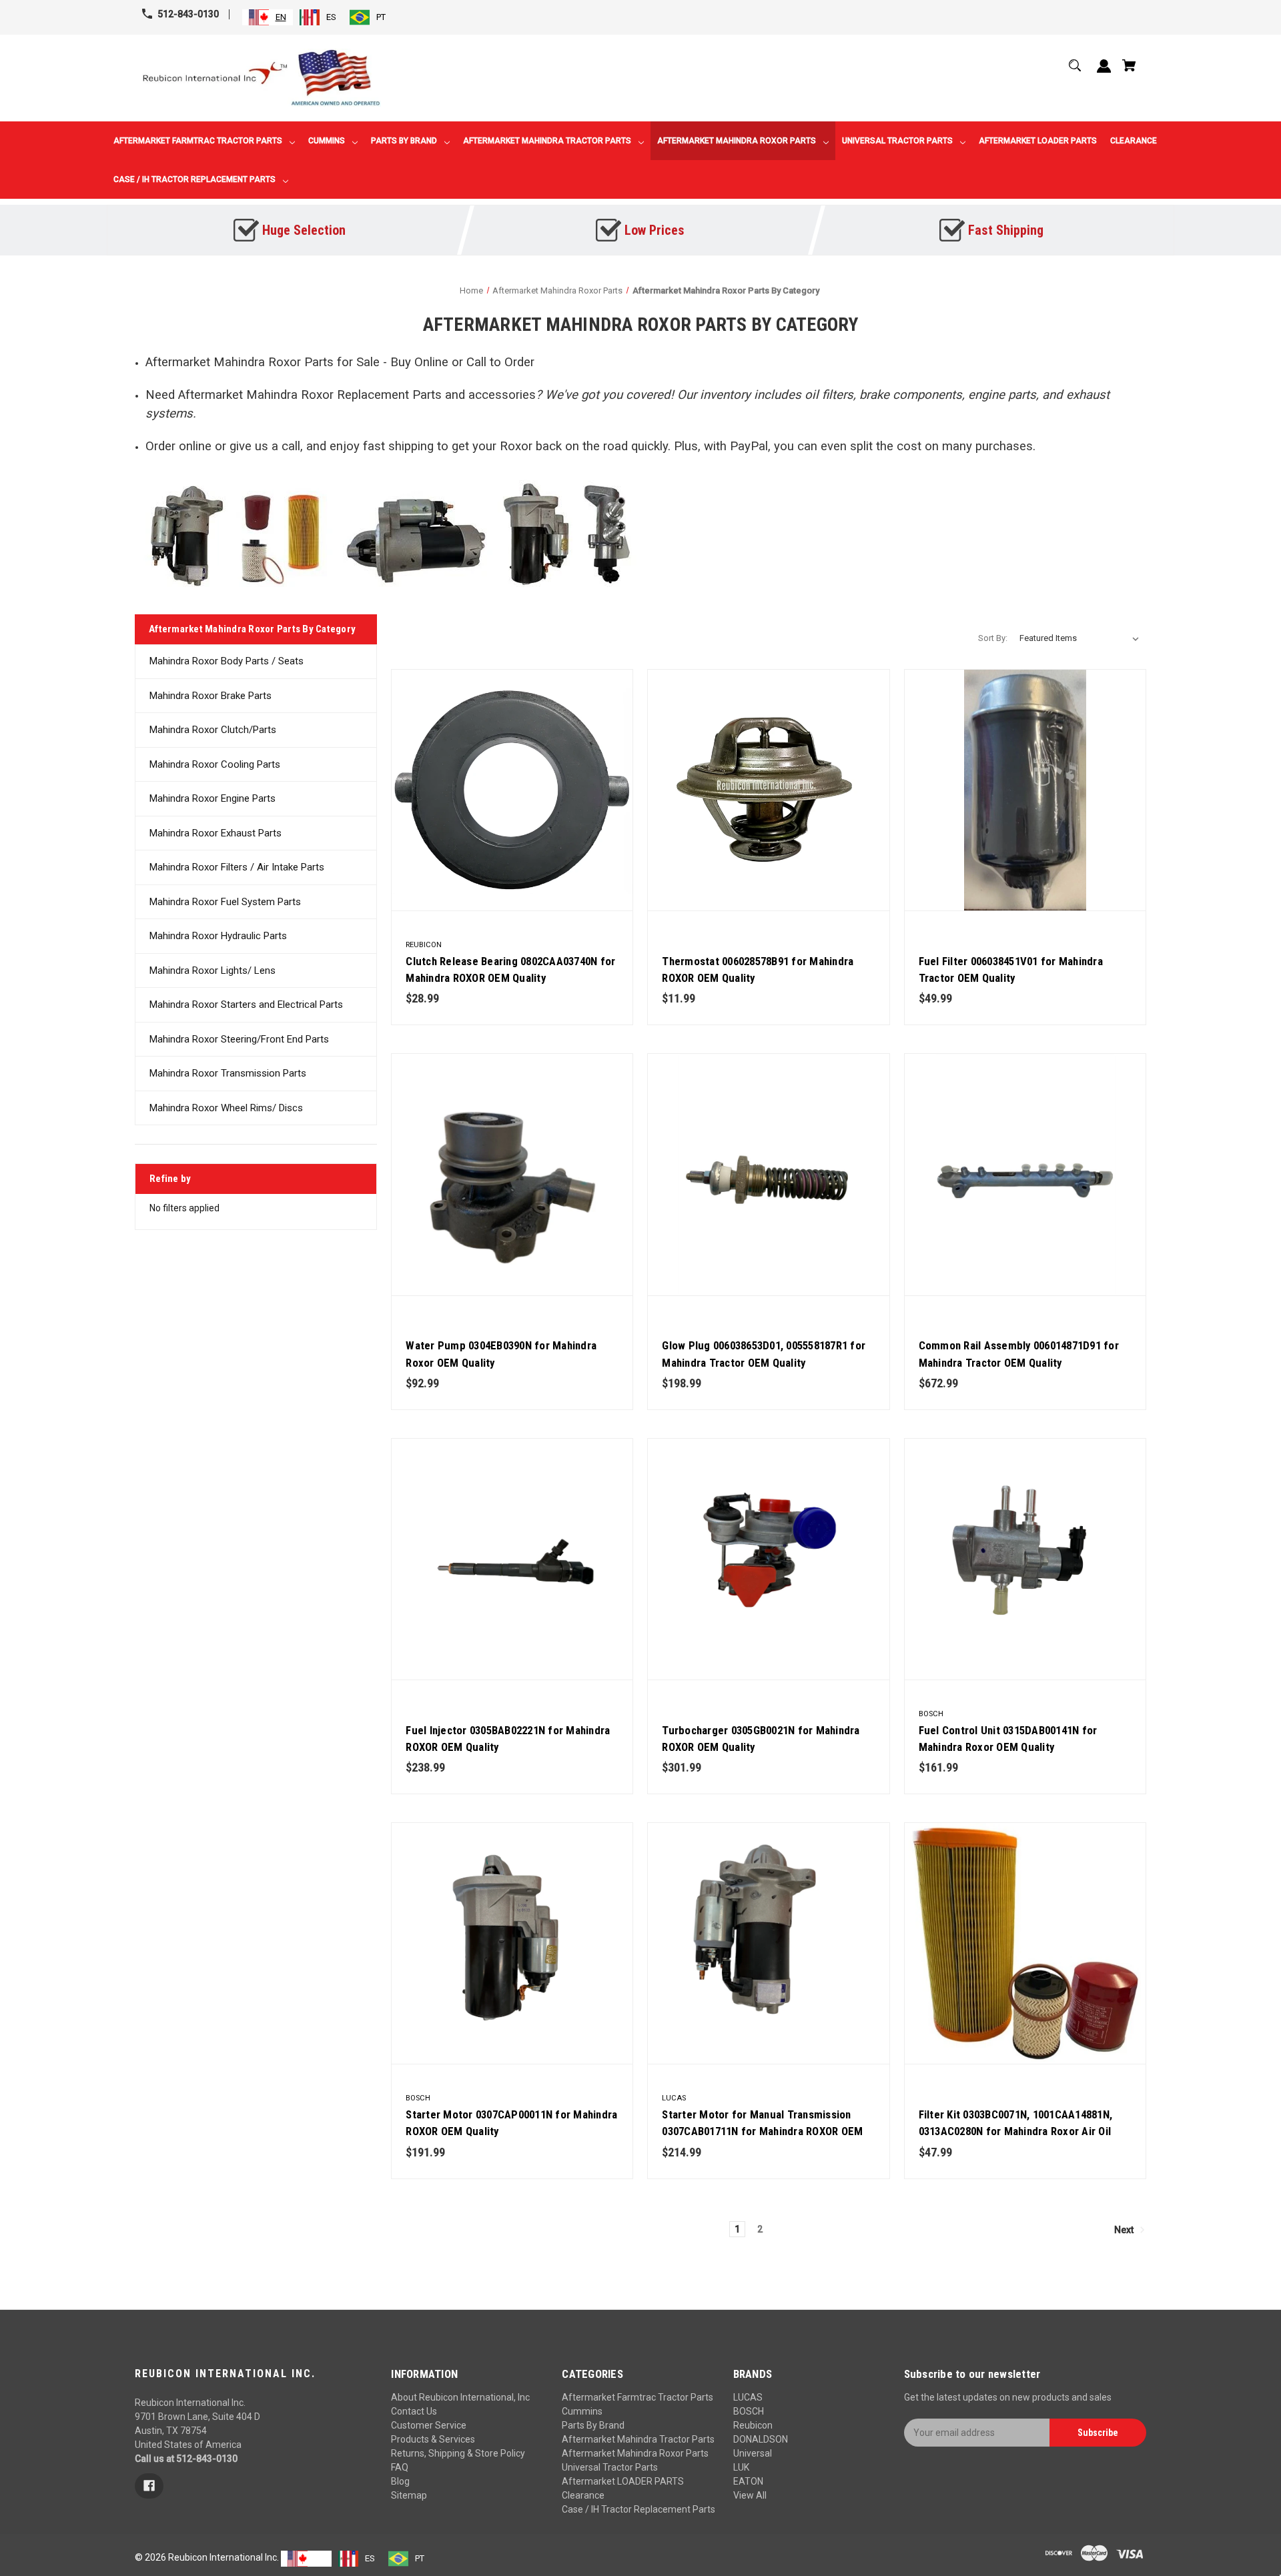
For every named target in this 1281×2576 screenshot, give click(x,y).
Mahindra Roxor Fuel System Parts (225, 902)
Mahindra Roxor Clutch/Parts (213, 730)
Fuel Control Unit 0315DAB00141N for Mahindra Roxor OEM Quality (1008, 1739)
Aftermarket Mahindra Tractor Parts (638, 2439)
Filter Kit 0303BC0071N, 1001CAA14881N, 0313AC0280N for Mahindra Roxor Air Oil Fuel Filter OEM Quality (1016, 2131)
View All (750, 2495)
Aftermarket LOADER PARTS (623, 2481)
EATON (748, 2481)
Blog (400, 2481)
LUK (741, 2467)
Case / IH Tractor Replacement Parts (638, 2509)
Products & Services (433, 2439)
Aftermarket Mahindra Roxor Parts (635, 2453)
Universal (753, 2453)
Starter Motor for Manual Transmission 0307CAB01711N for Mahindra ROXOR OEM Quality (762, 2131)
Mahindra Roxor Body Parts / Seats (227, 661)
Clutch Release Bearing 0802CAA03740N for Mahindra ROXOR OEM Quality (510, 970)
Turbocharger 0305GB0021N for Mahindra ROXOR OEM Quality (761, 1739)
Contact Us (414, 2411)
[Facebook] (149, 2486)
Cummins (582, 2411)
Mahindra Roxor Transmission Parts (228, 1073)
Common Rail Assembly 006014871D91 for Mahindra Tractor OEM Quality (1019, 1354)
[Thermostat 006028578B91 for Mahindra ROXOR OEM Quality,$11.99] (768, 790)
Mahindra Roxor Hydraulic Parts (218, 936)
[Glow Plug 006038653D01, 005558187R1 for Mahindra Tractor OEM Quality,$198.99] (768, 1174)
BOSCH (749, 2411)
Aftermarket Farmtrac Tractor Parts (637, 2397)
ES (331, 17)
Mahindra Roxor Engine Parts (212, 798)
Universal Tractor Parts (610, 2467)
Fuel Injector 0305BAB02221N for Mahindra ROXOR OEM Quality (508, 1739)
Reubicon (753, 2425)
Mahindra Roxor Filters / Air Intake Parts (237, 867)
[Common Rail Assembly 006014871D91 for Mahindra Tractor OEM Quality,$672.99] (1025, 1174)
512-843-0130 (188, 14)
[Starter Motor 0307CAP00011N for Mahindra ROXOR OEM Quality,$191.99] (512, 1943)
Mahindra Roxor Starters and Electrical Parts (246, 1005)
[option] (318, 17)
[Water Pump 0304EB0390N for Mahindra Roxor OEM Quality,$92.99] (512, 1174)
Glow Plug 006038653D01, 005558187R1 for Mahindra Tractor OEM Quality (764, 1354)
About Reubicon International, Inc (460, 2397)
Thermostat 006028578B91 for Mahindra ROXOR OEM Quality (758, 970)
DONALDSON (761, 2439)
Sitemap (409, 2495)
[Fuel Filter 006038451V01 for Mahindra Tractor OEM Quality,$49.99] (1025, 790)
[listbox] (1080, 638)
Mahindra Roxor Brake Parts (210, 696)
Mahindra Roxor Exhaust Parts (216, 833)
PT (381, 17)
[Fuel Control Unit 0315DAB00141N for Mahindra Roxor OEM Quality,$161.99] (1025, 1559)
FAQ (400, 2467)
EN (281, 17)
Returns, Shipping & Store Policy (458, 2453)
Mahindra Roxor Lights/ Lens (212, 971)
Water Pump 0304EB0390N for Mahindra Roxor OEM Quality (501, 1354)
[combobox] (268, 17)
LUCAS (748, 2397)
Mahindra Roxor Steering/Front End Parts (239, 1039)
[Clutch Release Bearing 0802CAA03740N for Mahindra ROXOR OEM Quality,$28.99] (512, 790)
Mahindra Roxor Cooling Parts (215, 764)
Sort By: (993, 638)
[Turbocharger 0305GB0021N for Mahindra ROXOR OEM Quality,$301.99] (768, 1559)
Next (1125, 2229)
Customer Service (429, 2425)
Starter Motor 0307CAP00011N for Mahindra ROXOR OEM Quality (511, 2123)
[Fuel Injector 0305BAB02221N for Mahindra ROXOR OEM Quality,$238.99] (512, 1559)
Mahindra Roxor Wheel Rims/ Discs (226, 1108)
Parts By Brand (593, 2425)
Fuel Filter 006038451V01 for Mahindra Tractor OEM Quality (1011, 970)
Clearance (583, 2495)
